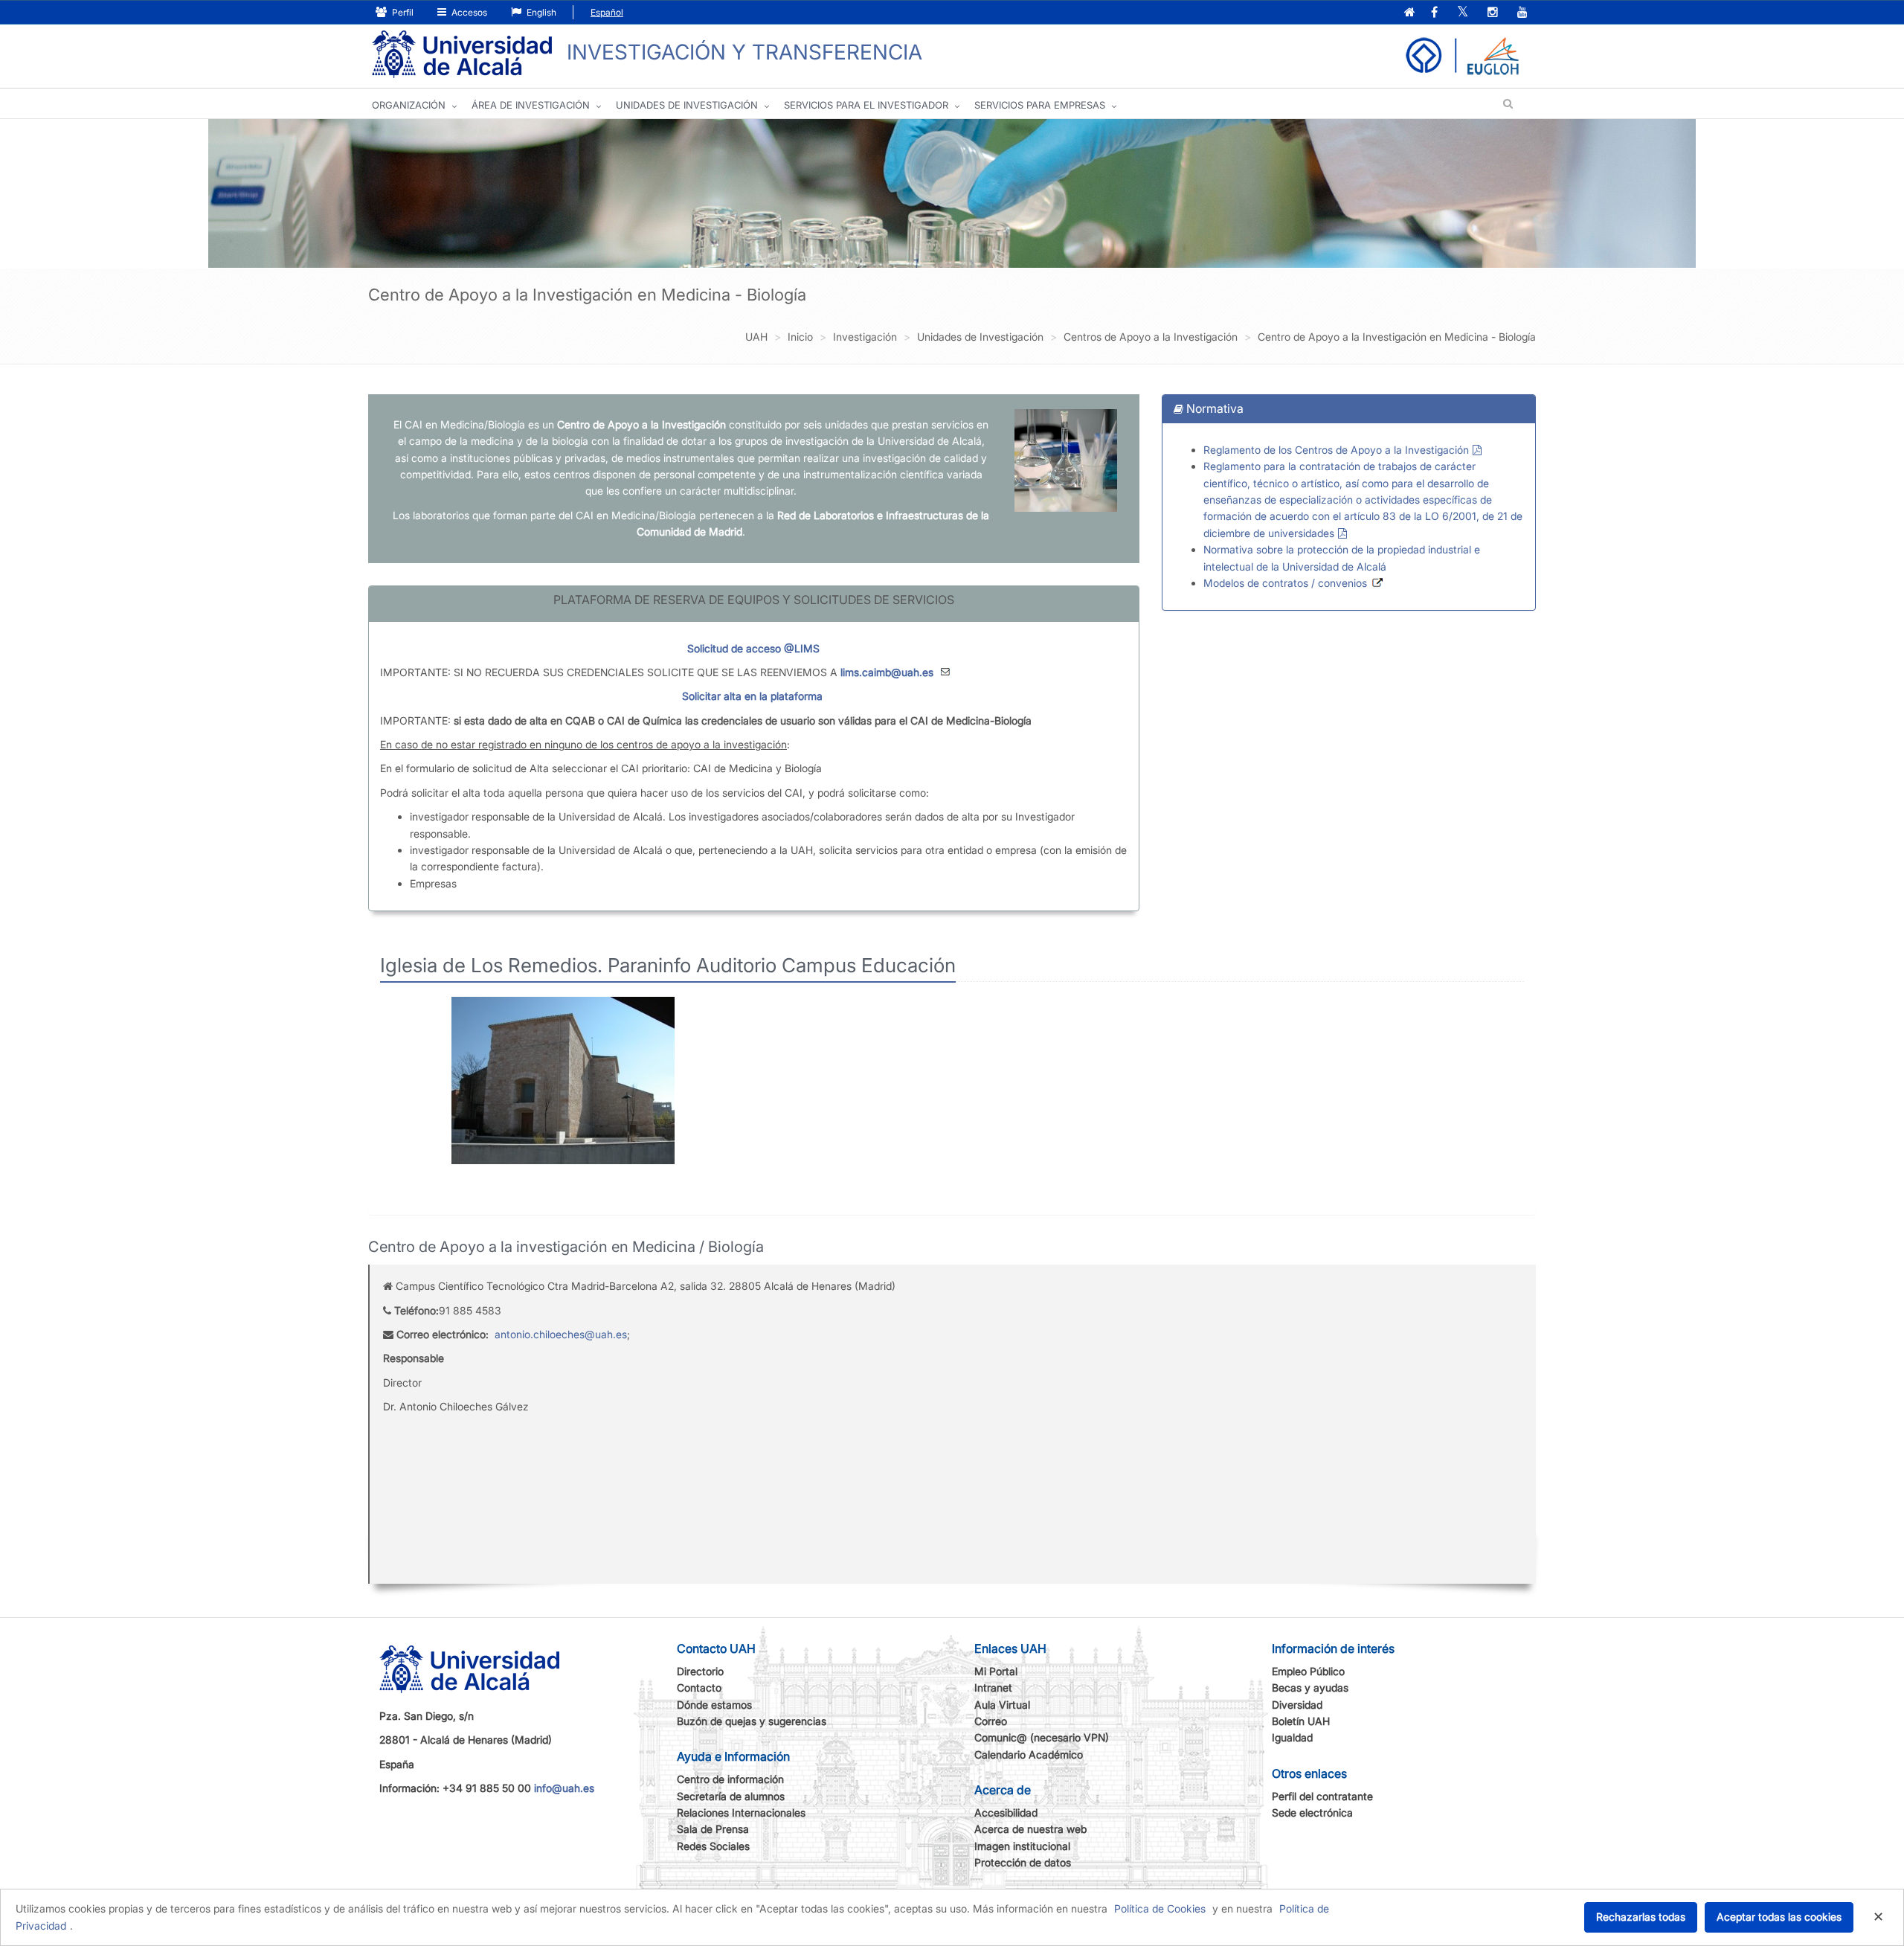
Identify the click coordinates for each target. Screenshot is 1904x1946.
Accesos (468, 12)
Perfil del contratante (1322, 1796)
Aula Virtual (1002, 1705)
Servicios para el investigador (866, 105)
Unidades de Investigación (687, 105)
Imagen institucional (1022, 1846)
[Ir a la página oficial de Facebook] (1434, 13)
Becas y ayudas (1310, 1688)
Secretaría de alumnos (731, 1796)
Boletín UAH (1301, 1721)
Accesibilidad (1006, 1812)
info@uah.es (564, 1788)
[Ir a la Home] (462, 55)
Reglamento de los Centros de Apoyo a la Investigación (1336, 450)
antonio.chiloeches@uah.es (561, 1334)
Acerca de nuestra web (1030, 1829)
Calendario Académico (1029, 1754)
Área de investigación (531, 105)
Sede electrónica (1312, 1812)
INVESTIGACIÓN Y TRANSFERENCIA (744, 52)
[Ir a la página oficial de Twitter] (1463, 13)
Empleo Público (1308, 1671)
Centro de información (730, 1779)
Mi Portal (996, 1671)
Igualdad (1292, 1737)
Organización (409, 105)
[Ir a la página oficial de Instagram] (1493, 13)
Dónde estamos (714, 1705)
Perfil (402, 12)
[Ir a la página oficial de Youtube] (1522, 13)
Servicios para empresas (1040, 105)
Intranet (993, 1688)
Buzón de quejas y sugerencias (752, 1721)
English (540, 12)
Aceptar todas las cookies (1779, 1917)
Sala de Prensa (713, 1829)
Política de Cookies (1160, 1908)
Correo (991, 1721)
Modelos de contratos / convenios (1285, 583)
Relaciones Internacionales (741, 1812)
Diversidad (1297, 1705)
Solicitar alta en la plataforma (752, 696)
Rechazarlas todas (1641, 1917)
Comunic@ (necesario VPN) (1042, 1737)
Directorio (700, 1671)
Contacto (699, 1688)
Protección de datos (1023, 1862)
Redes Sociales (713, 1846)
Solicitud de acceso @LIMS (753, 648)
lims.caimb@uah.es (887, 672)
